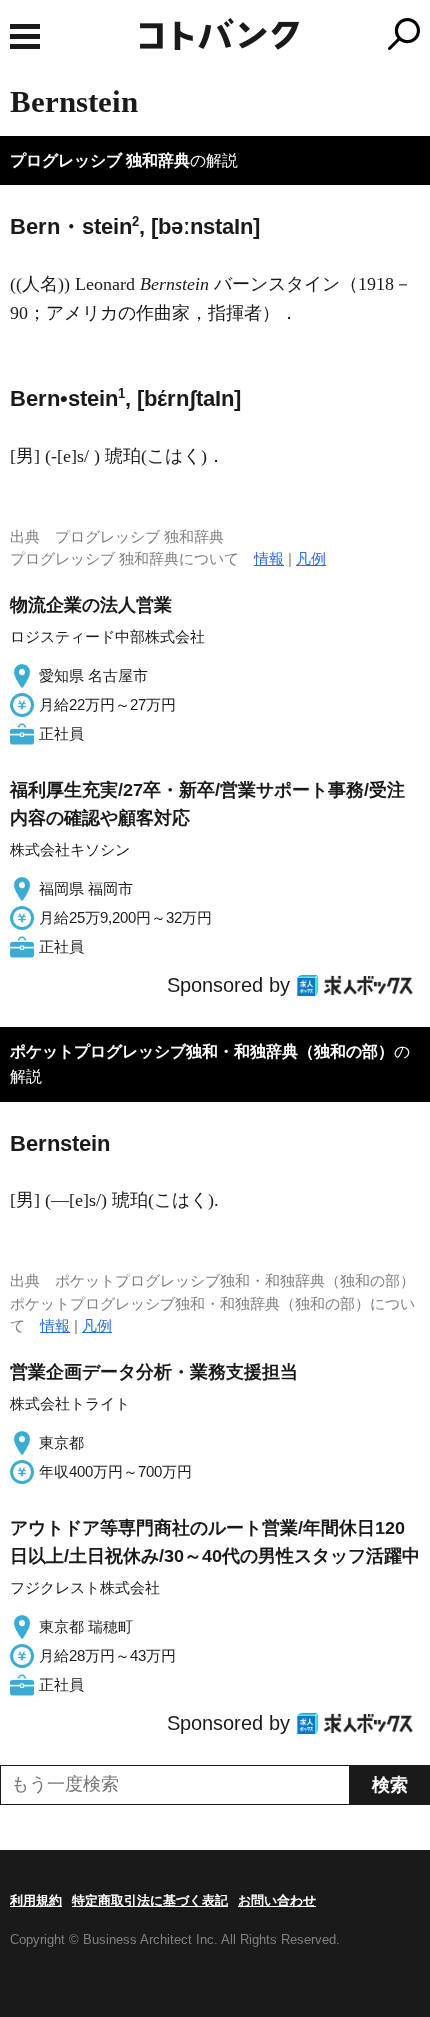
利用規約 (36, 1900)
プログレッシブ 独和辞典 (100, 160)
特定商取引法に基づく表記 (150, 1900)
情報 (269, 558)
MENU (25, 36)
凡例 (311, 558)
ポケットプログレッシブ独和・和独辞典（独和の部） (202, 1051)
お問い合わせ (277, 1900)
